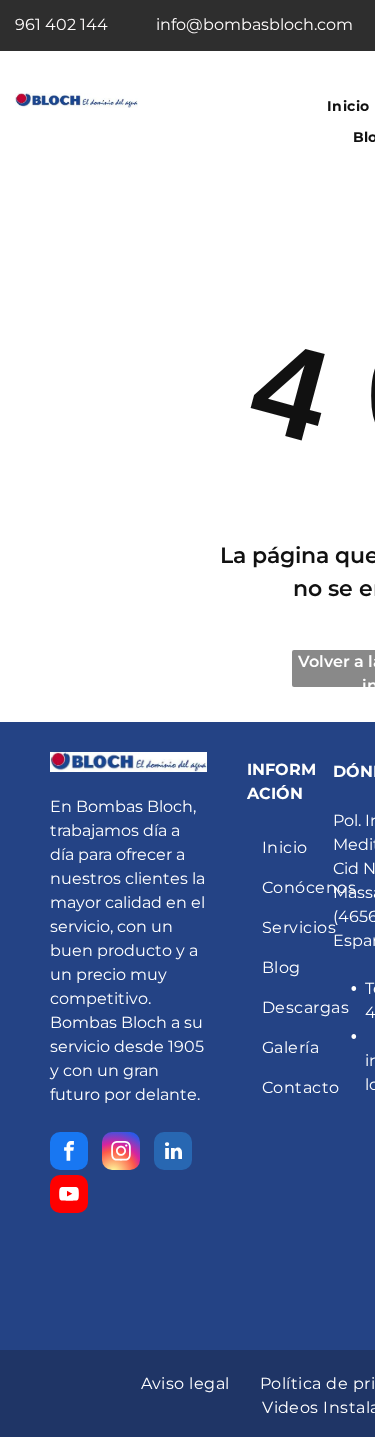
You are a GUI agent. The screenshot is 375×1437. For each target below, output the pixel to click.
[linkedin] (173, 1153)
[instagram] (121, 1153)
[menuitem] (316, 848)
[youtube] (69, 1196)
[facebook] (69, 1153)
